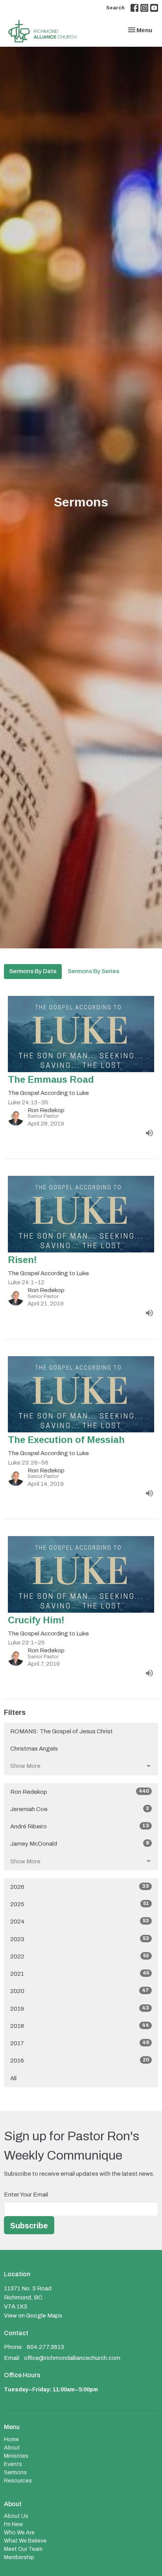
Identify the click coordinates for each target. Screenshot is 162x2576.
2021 (80, 1974)
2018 (80, 2026)
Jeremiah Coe (80, 1809)
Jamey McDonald (80, 1844)
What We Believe (25, 2541)
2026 (80, 1887)
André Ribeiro (80, 1826)
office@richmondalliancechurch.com (72, 2358)
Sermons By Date (33, 971)
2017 (80, 2043)
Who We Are (19, 2533)
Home (11, 2439)
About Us (16, 2516)
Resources (18, 2481)
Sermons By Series (93, 971)
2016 (80, 2060)
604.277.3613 (45, 2347)
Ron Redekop (80, 1792)
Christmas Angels (34, 1749)
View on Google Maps (33, 2316)
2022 (80, 1956)
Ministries (16, 2456)
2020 (80, 1991)
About (12, 2448)
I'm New (13, 2524)
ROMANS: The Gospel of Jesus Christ (62, 1731)
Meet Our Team (23, 2549)
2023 (80, 1939)
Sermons (15, 2472)
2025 (80, 1904)
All (13, 2078)
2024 (80, 1921)
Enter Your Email (26, 2195)
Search (115, 7)
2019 (80, 2009)
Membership (19, 2557)
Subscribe (29, 2225)
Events (13, 2464)
